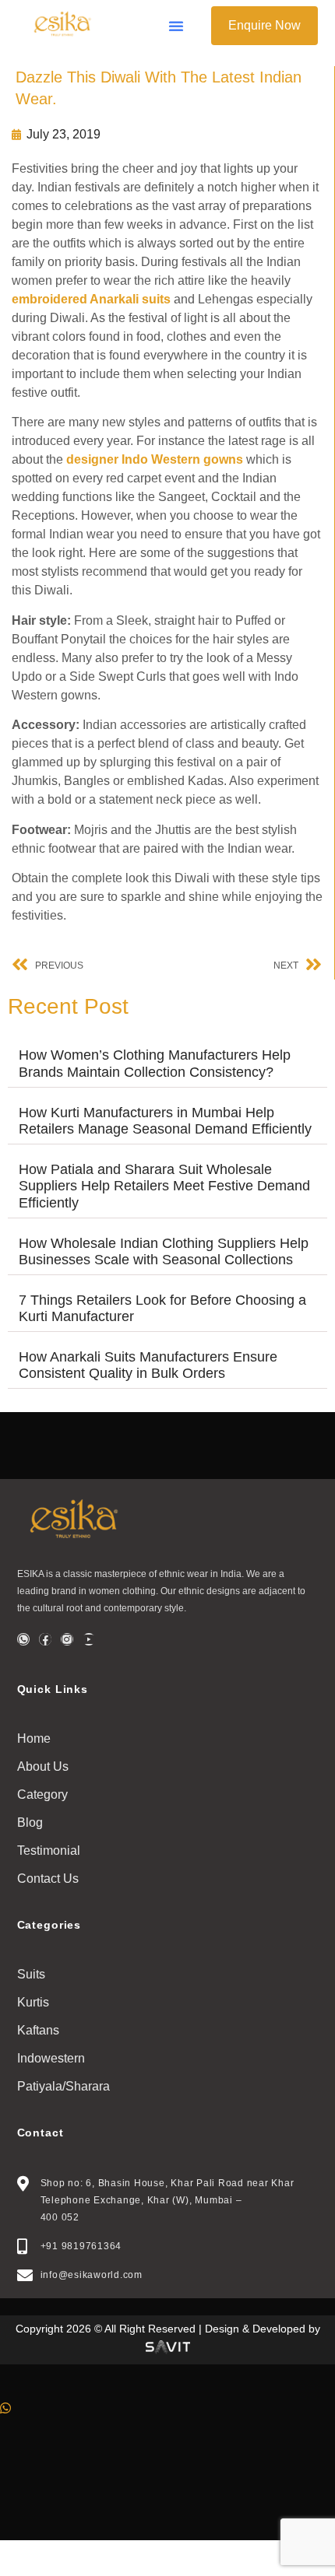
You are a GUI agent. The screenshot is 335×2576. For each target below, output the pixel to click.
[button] (176, 26)
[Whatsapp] (23, 1639)
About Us (43, 1766)
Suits (31, 1974)
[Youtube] (89, 1639)
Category (42, 1794)
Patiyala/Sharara (63, 2086)
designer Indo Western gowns (155, 459)
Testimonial (49, 1851)
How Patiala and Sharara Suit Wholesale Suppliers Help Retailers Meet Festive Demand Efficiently (164, 1186)
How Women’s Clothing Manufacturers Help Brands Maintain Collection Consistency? (155, 1064)
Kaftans (38, 2030)
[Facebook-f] (45, 1639)
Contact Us (48, 1879)
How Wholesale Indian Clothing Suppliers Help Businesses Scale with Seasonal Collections (164, 1252)
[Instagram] (67, 1639)
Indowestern (51, 2058)
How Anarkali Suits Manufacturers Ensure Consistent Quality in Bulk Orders (148, 1365)
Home (34, 1738)
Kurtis (33, 2002)
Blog (30, 1822)
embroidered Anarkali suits (91, 299)
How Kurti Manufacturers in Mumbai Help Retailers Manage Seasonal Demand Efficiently (167, 1121)
